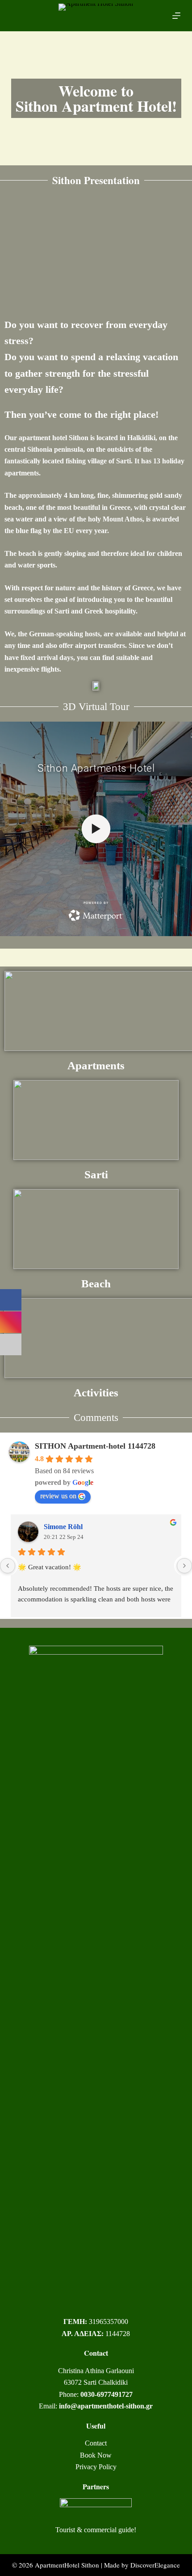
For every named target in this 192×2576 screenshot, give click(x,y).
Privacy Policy (96, 2467)
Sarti (96, 1175)
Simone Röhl (63, 1527)
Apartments (96, 1065)
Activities (96, 1393)
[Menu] (176, 16)
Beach (96, 1284)
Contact (96, 2443)
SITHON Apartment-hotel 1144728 (95, 1446)
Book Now (96, 2455)
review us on (58, 1496)
